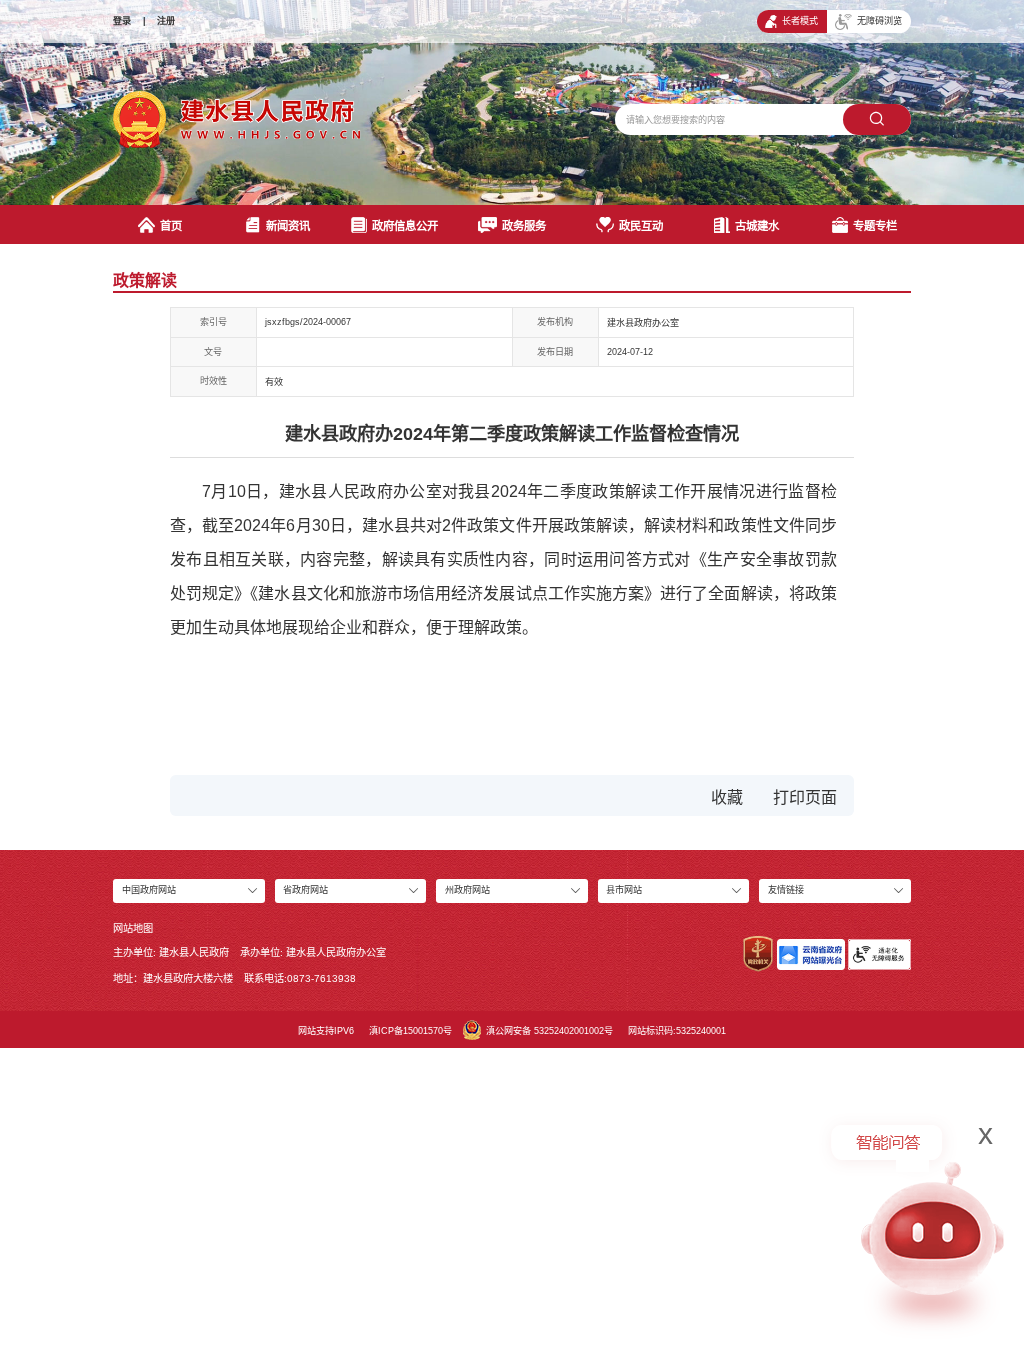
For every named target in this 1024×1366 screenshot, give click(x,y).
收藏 (727, 797)
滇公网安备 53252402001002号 (549, 1031)
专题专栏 (875, 226)
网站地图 (133, 928)
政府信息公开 (405, 226)
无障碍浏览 (879, 21)
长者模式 (800, 21)
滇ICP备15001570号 (410, 1031)
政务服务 (524, 226)
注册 (166, 21)
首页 (171, 226)
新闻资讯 (288, 226)
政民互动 (641, 226)
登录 (122, 21)
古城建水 (757, 226)
